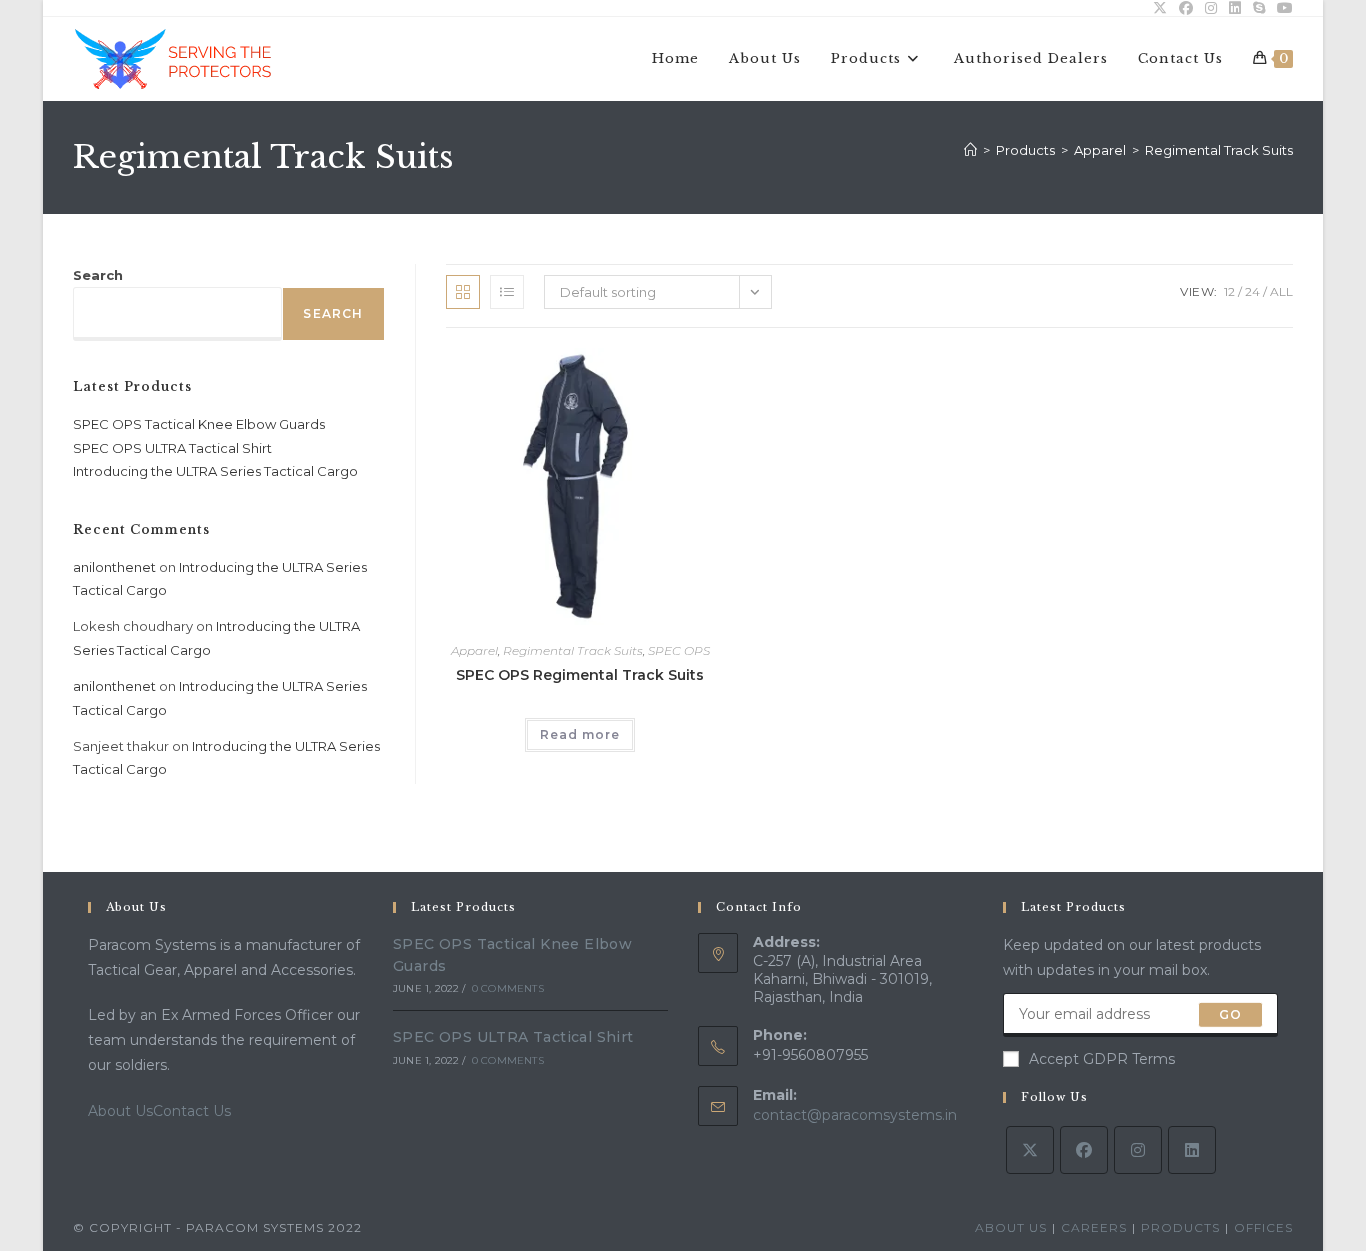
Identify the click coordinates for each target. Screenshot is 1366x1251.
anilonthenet (114, 567)
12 (1229, 291)
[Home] (970, 150)
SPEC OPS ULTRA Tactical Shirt (172, 448)
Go (1230, 1014)
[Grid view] (463, 292)
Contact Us (192, 1111)
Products (1180, 1227)
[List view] (507, 292)
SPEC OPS (679, 650)
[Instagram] (1138, 1150)
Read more (580, 734)
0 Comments (508, 988)
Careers (1094, 1227)
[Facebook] (1084, 1150)
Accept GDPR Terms (1102, 1059)
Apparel (474, 650)
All (1281, 291)
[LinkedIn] (1192, 1150)
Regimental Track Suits (1219, 150)
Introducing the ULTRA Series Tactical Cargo (215, 471)
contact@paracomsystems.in (855, 1115)
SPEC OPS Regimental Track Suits (580, 675)
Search (98, 275)
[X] (1030, 1150)
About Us (120, 1111)
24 (1252, 291)
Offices (1263, 1227)
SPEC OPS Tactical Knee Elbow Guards (199, 424)
